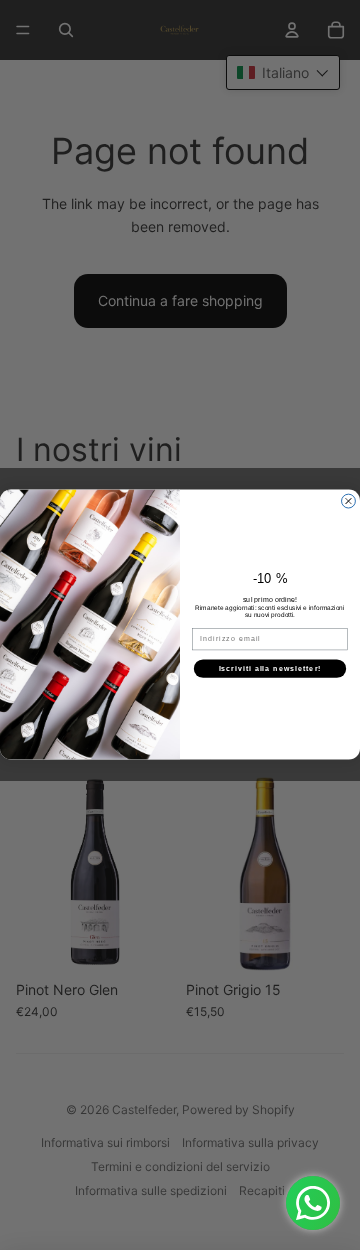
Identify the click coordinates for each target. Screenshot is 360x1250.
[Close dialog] (349, 502)
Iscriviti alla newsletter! (270, 669)
